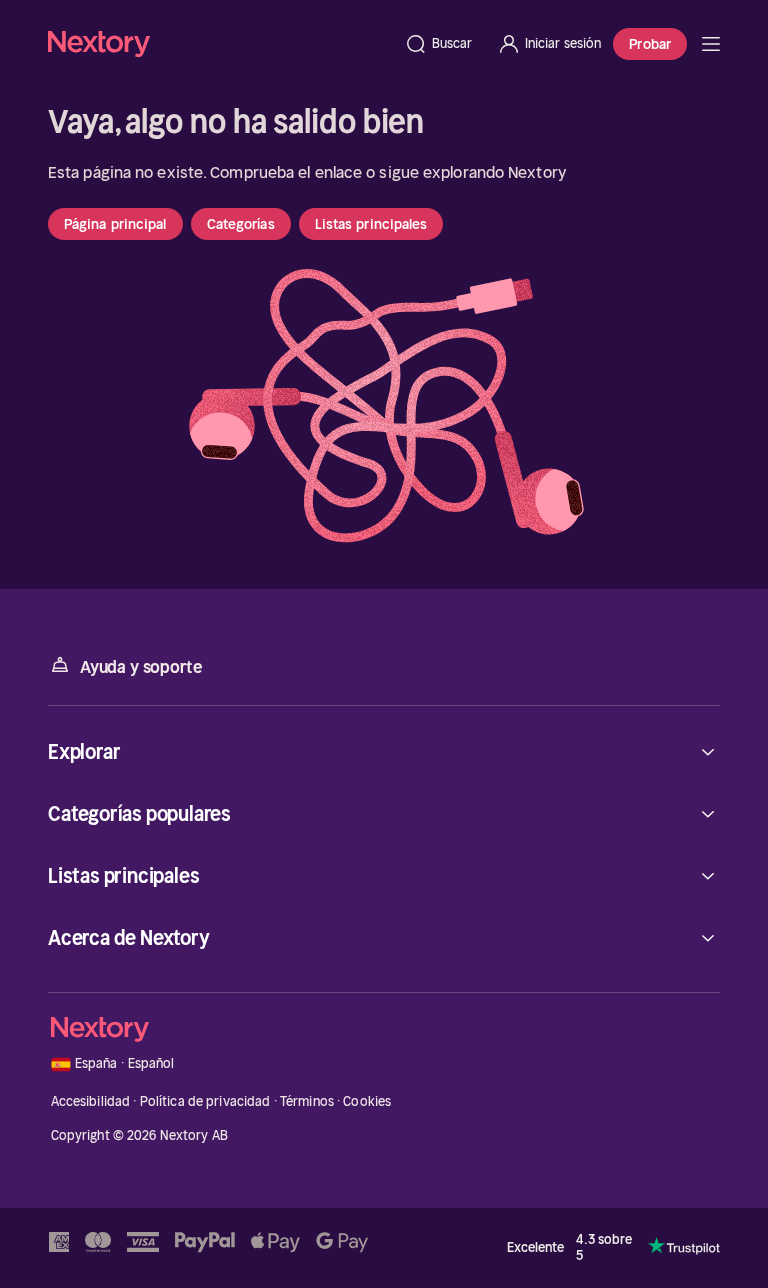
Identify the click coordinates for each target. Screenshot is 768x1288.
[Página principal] (220, 43)
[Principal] (711, 44)
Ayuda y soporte (141, 667)
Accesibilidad (91, 1101)
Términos (307, 1101)
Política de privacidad (205, 1101)
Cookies (367, 1101)
